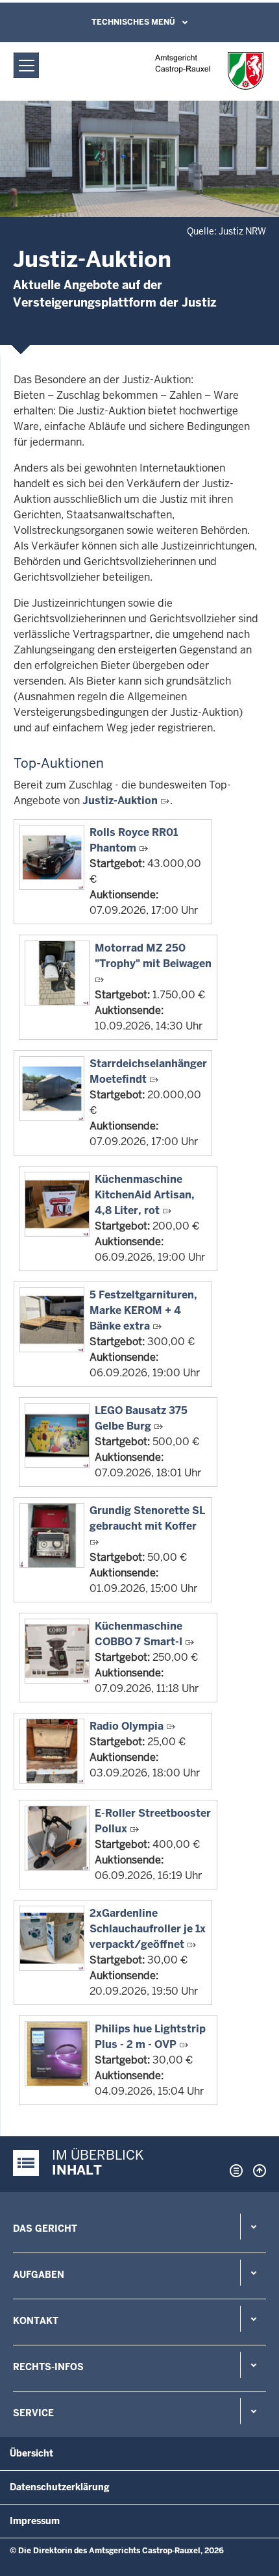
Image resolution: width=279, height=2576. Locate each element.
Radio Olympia (127, 1726)
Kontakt (36, 2321)
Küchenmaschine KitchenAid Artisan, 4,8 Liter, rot (145, 1195)
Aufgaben (39, 2275)
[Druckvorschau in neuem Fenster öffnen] (234, 2171)
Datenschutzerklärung (60, 2487)
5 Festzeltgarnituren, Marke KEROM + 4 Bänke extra (143, 1310)
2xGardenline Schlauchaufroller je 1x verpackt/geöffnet (148, 1929)
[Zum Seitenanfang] (256, 2171)
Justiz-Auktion (120, 801)
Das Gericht (45, 2229)
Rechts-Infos (48, 2367)
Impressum (35, 2521)
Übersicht (31, 2453)
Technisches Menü (133, 22)
